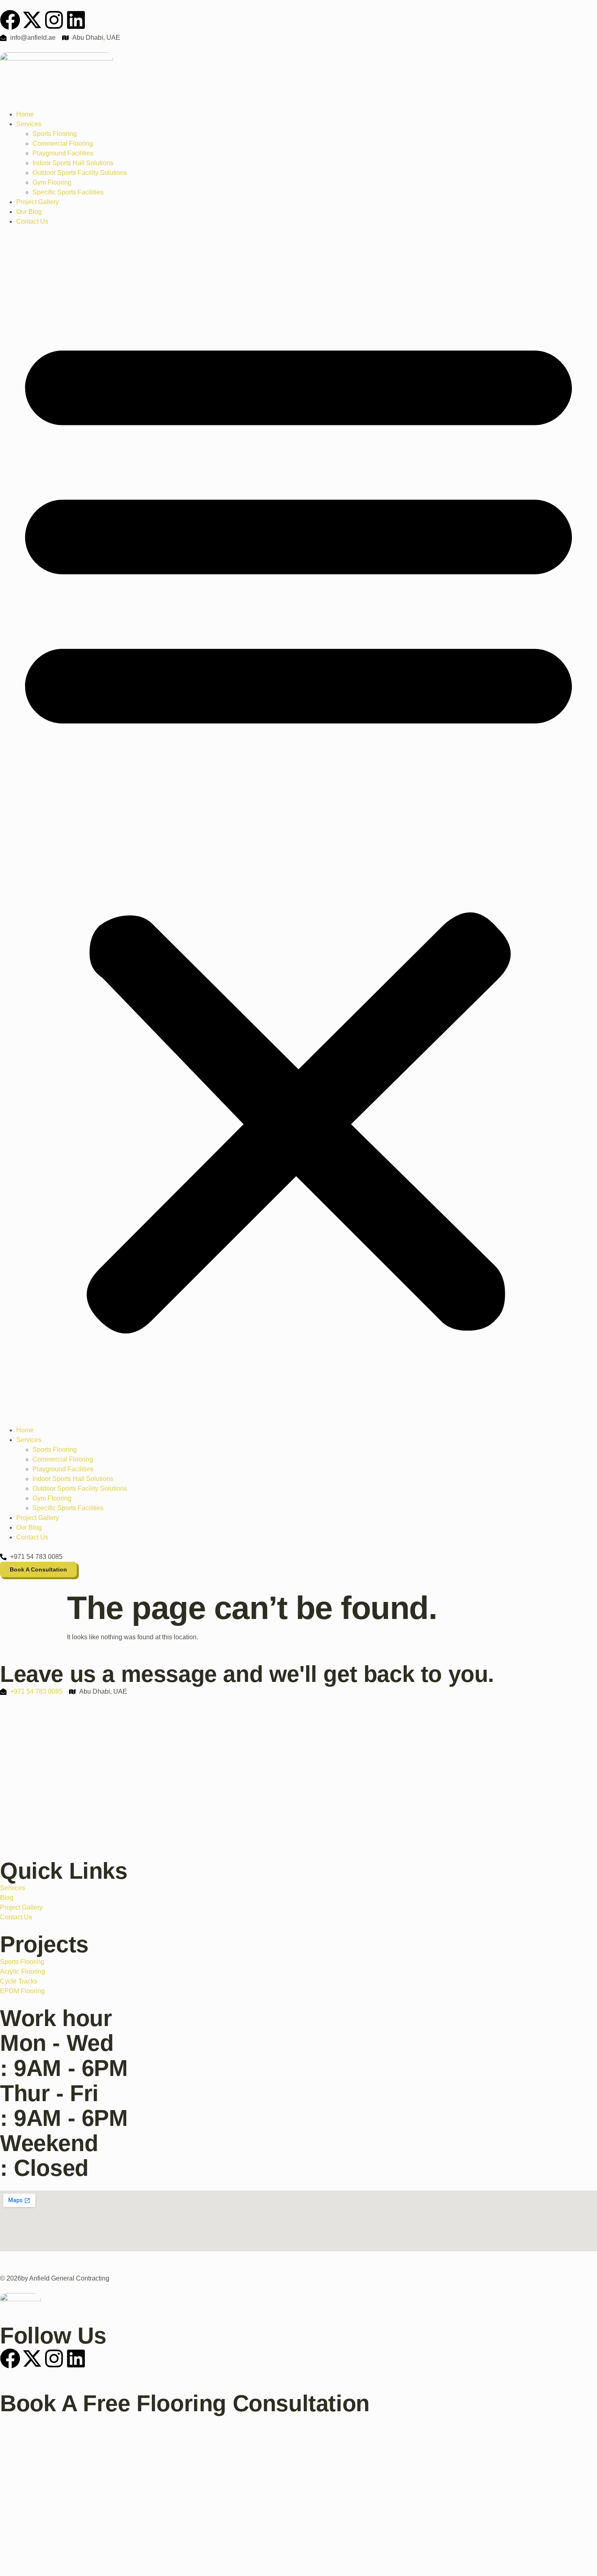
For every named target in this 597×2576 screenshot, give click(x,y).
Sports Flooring (55, 134)
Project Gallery (38, 202)
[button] (298, 826)
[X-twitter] (32, 20)
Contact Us (32, 221)
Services (29, 124)
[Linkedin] (76, 20)
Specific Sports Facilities (68, 192)
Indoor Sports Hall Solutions (73, 163)
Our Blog (29, 212)
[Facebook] (10, 20)
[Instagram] (54, 20)
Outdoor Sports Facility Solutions (80, 173)
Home (25, 114)
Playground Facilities (63, 153)
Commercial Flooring (63, 143)
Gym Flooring (52, 182)
